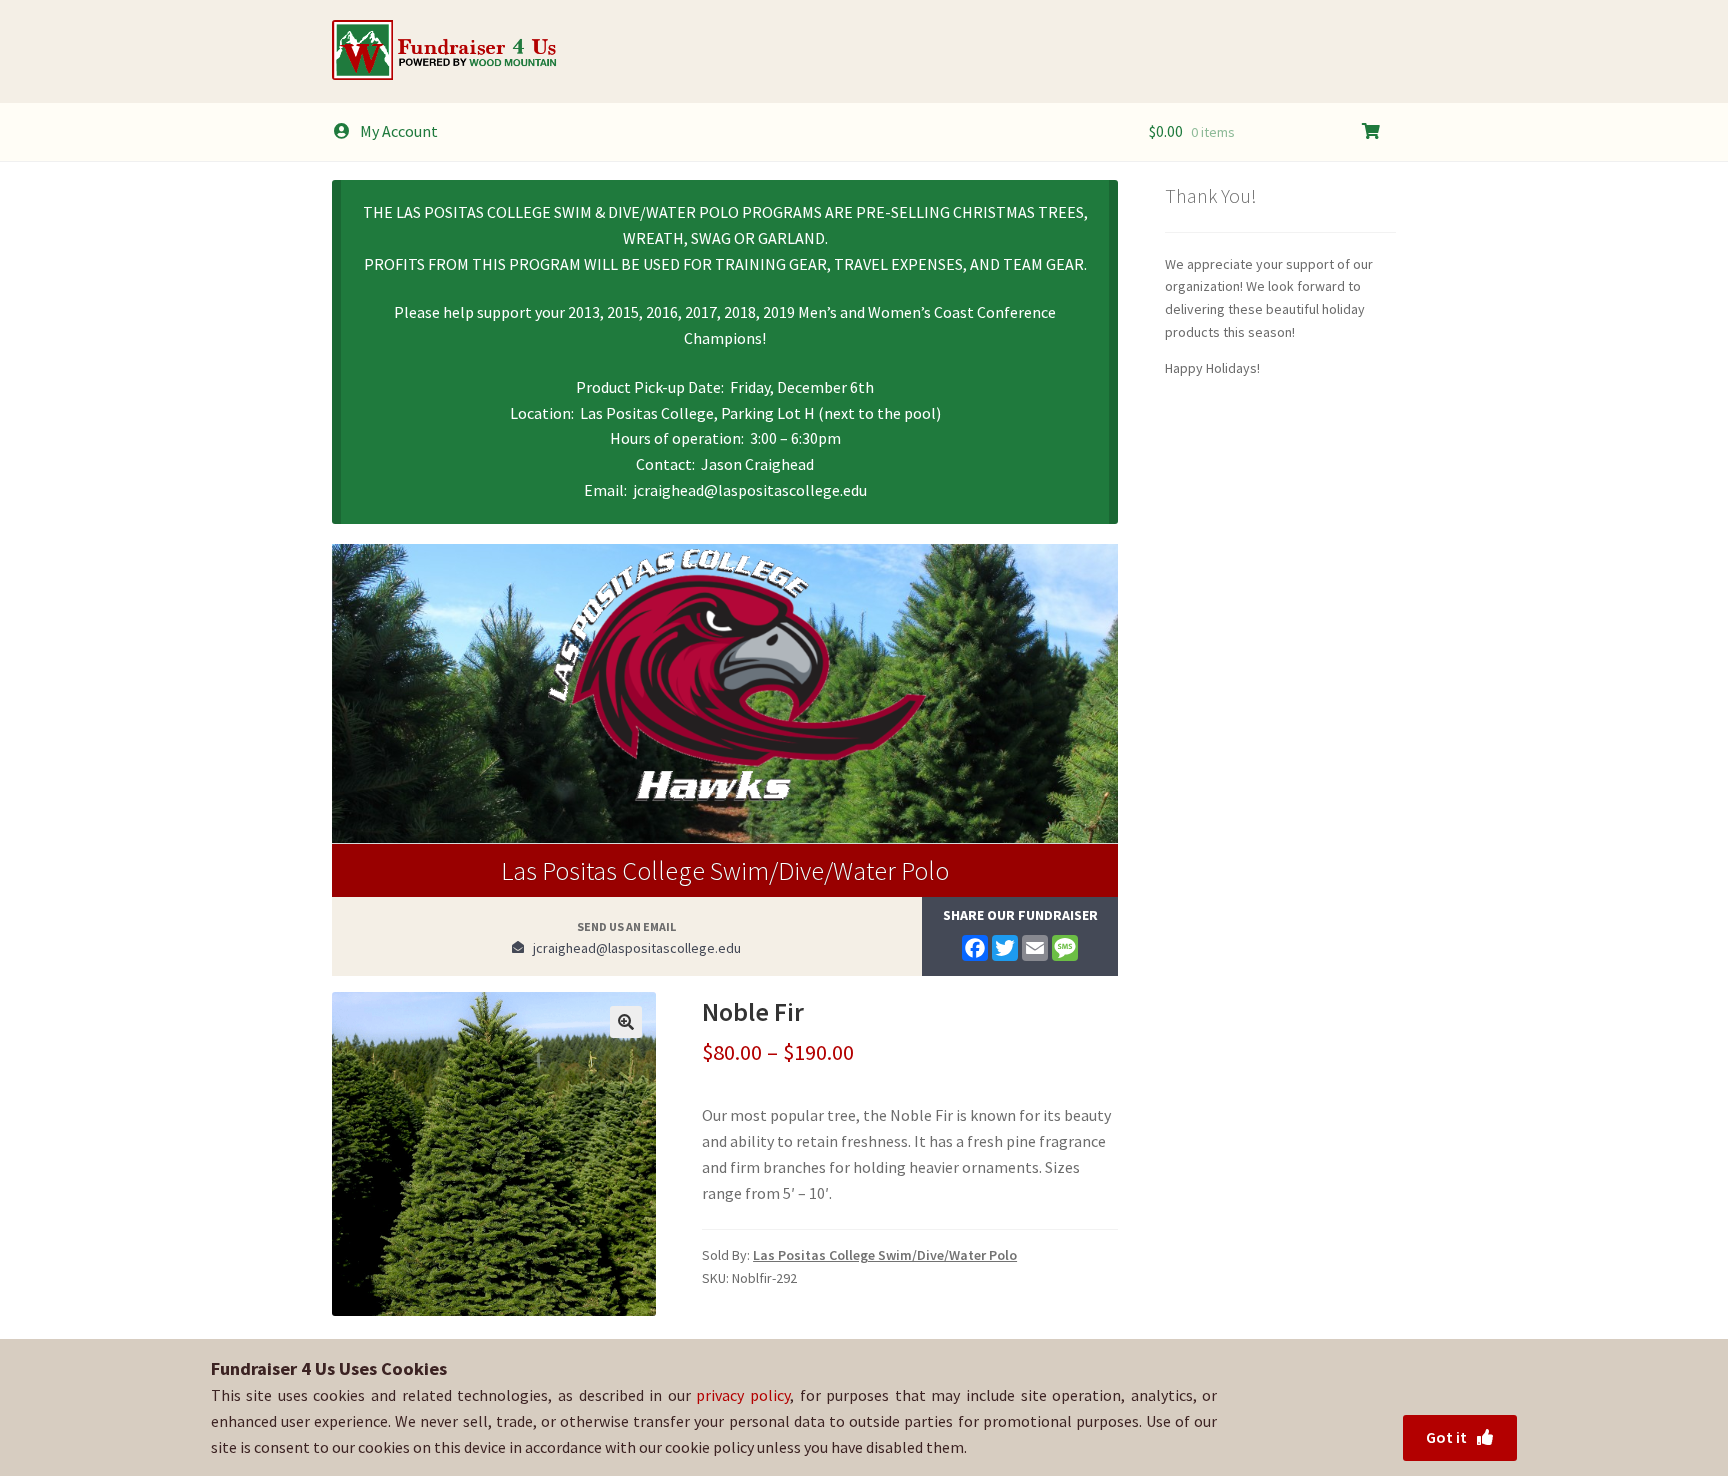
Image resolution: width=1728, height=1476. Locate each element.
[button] (626, 1022)
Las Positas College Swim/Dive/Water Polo (725, 870)
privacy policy (743, 1395)
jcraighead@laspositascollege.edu (632, 948)
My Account (399, 131)
